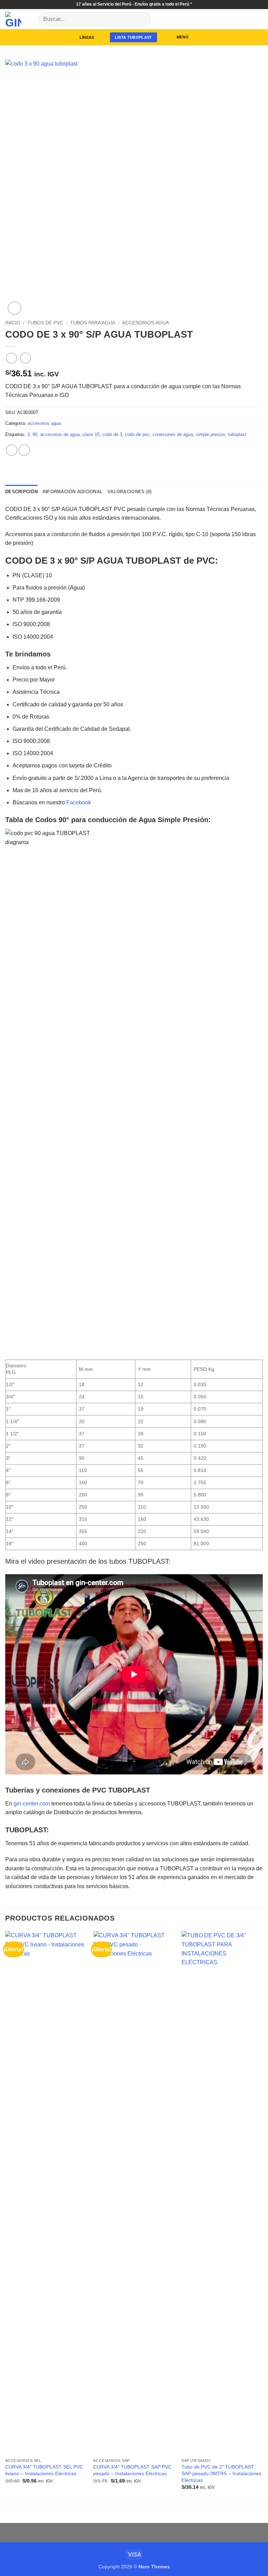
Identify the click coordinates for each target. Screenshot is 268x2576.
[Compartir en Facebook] (24, 450)
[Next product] (11, 358)
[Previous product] (25, 358)
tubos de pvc (45, 323)
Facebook (79, 802)
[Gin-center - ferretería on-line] (19, 19)
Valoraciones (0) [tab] (129, 492)
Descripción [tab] (21, 492)
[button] (178, 37)
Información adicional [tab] (73, 492)
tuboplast (237, 434)
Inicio (13, 323)
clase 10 (91, 434)
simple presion (210, 434)
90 (35, 434)
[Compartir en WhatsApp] (12, 450)
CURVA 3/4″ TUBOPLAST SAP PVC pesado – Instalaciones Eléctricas (132, 2470)
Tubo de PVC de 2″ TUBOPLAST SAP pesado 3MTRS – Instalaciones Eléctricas (221, 2473)
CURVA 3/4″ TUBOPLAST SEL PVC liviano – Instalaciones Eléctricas (44, 2470)
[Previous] (6, 2217)
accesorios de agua (60, 434)
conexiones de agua (173, 434)
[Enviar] (143, 19)
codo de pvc (137, 434)
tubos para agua (93, 323)
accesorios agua (146, 323)
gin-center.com (32, 1804)
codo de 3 (112, 434)
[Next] (262, 2217)
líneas (87, 37)
